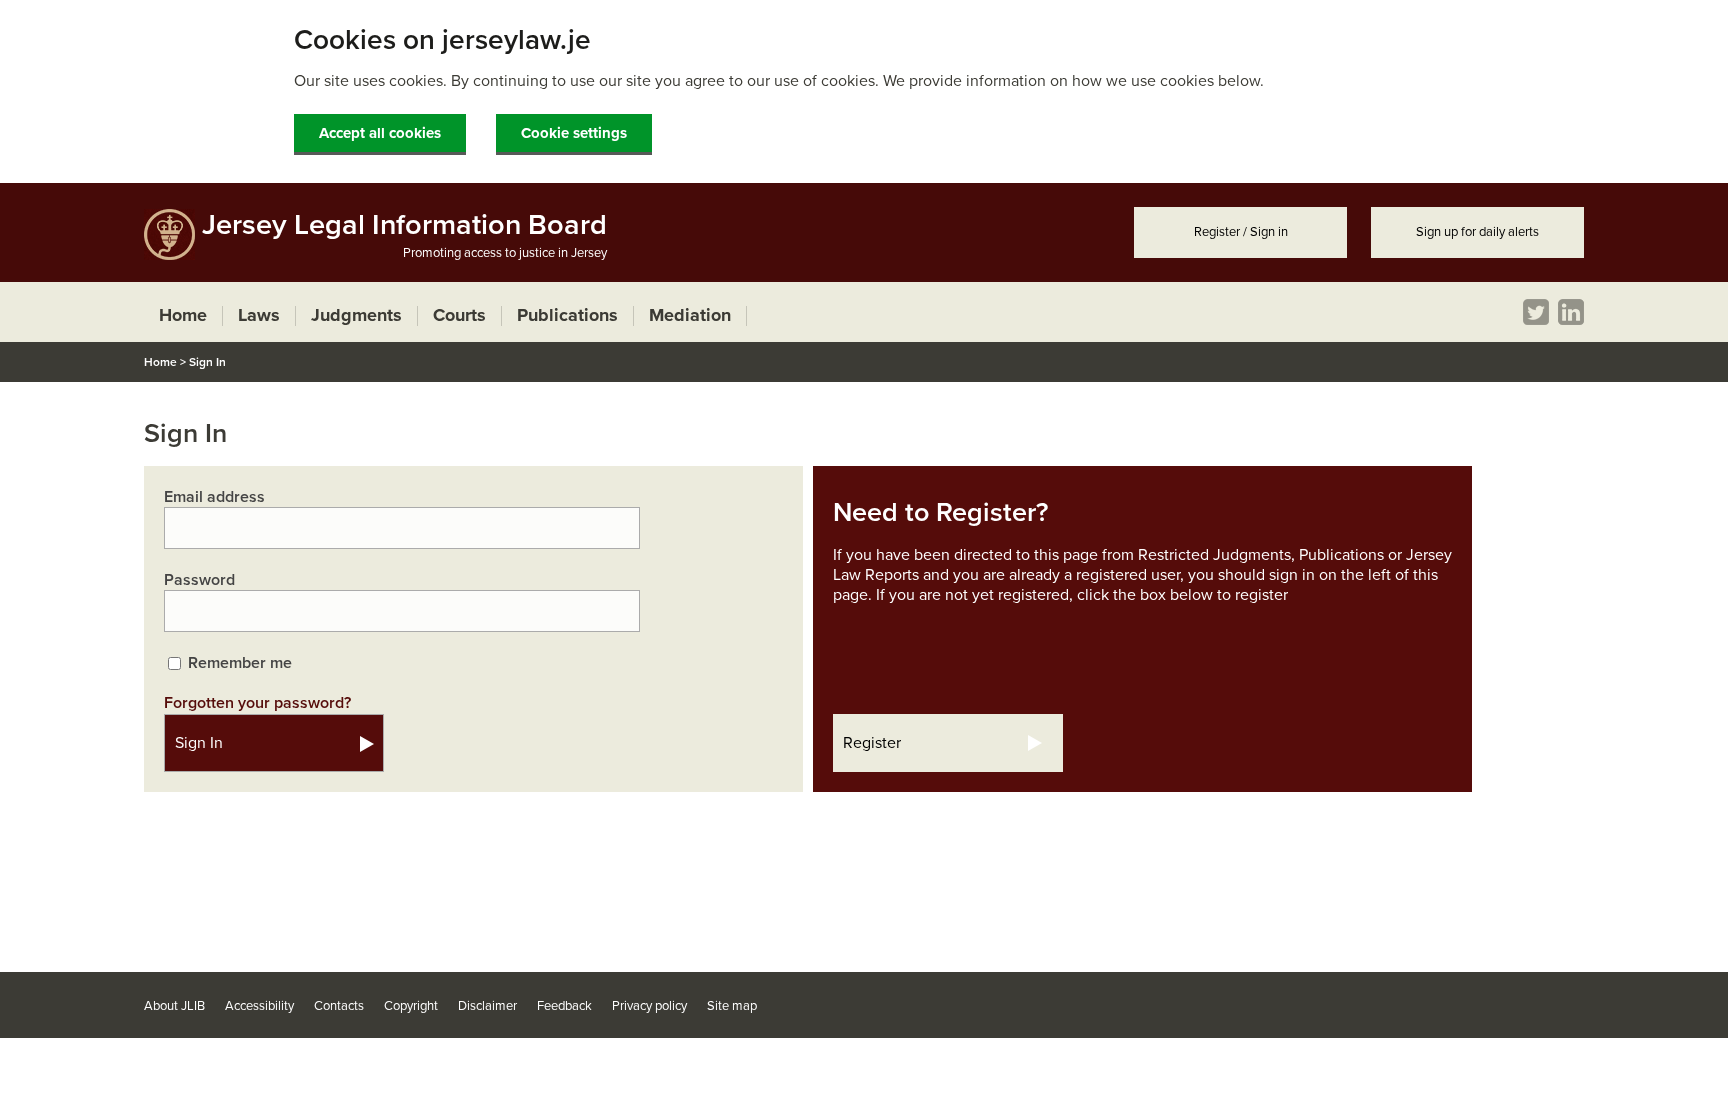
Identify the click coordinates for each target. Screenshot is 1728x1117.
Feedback (564, 1006)
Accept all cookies (380, 133)
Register (872, 743)
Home (160, 362)
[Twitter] (1536, 312)
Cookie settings (574, 133)
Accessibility (259, 1006)
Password (199, 580)
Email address (214, 497)
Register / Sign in (1241, 232)
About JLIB (174, 1006)
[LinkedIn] (1571, 312)
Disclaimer (487, 1006)
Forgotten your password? (257, 703)
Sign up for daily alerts (1477, 232)
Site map (732, 1006)
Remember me (240, 663)
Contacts (339, 1006)
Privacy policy (649, 1006)
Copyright (411, 1006)
